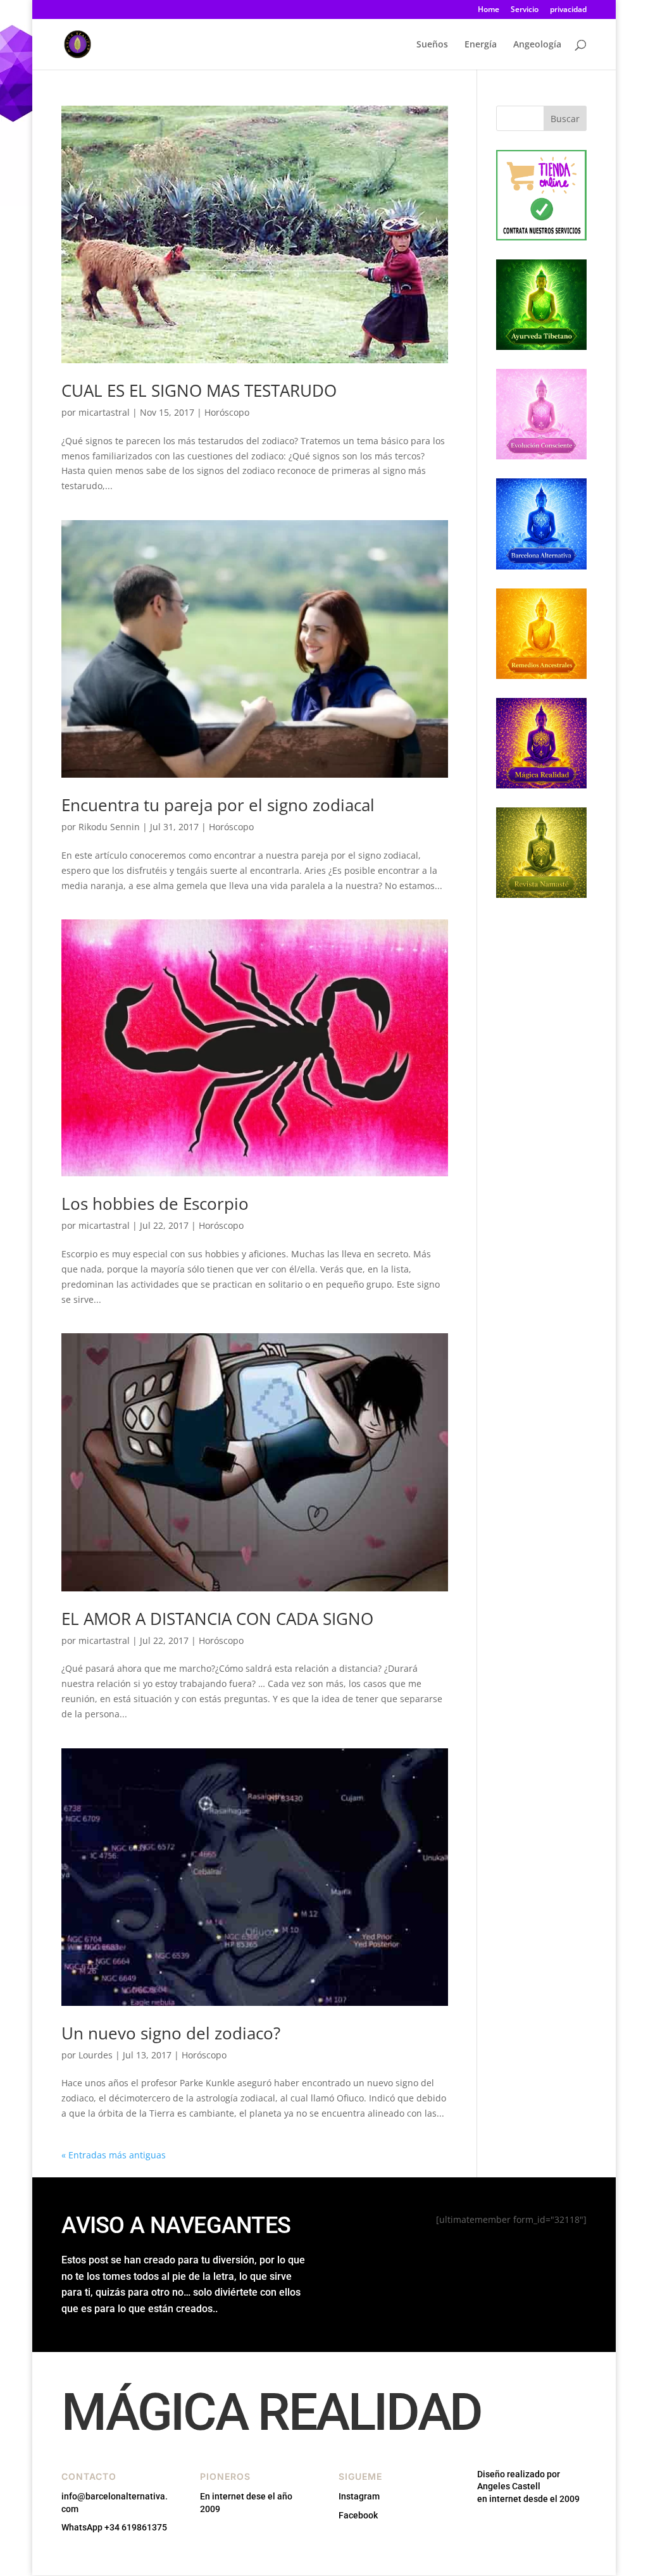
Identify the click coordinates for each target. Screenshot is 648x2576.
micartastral (104, 412)
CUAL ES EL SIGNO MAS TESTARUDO (199, 390)
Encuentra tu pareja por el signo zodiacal (218, 805)
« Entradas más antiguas (114, 2155)
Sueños (432, 45)
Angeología (537, 45)
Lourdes (96, 2055)
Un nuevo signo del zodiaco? (171, 2033)
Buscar (565, 119)
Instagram (359, 2496)
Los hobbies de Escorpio (155, 1204)
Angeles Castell (509, 2486)
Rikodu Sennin (109, 827)
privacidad (568, 10)
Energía (481, 45)
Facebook (358, 2515)
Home (489, 10)
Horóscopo (227, 412)
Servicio (525, 10)
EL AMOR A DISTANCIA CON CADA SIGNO (217, 1619)
